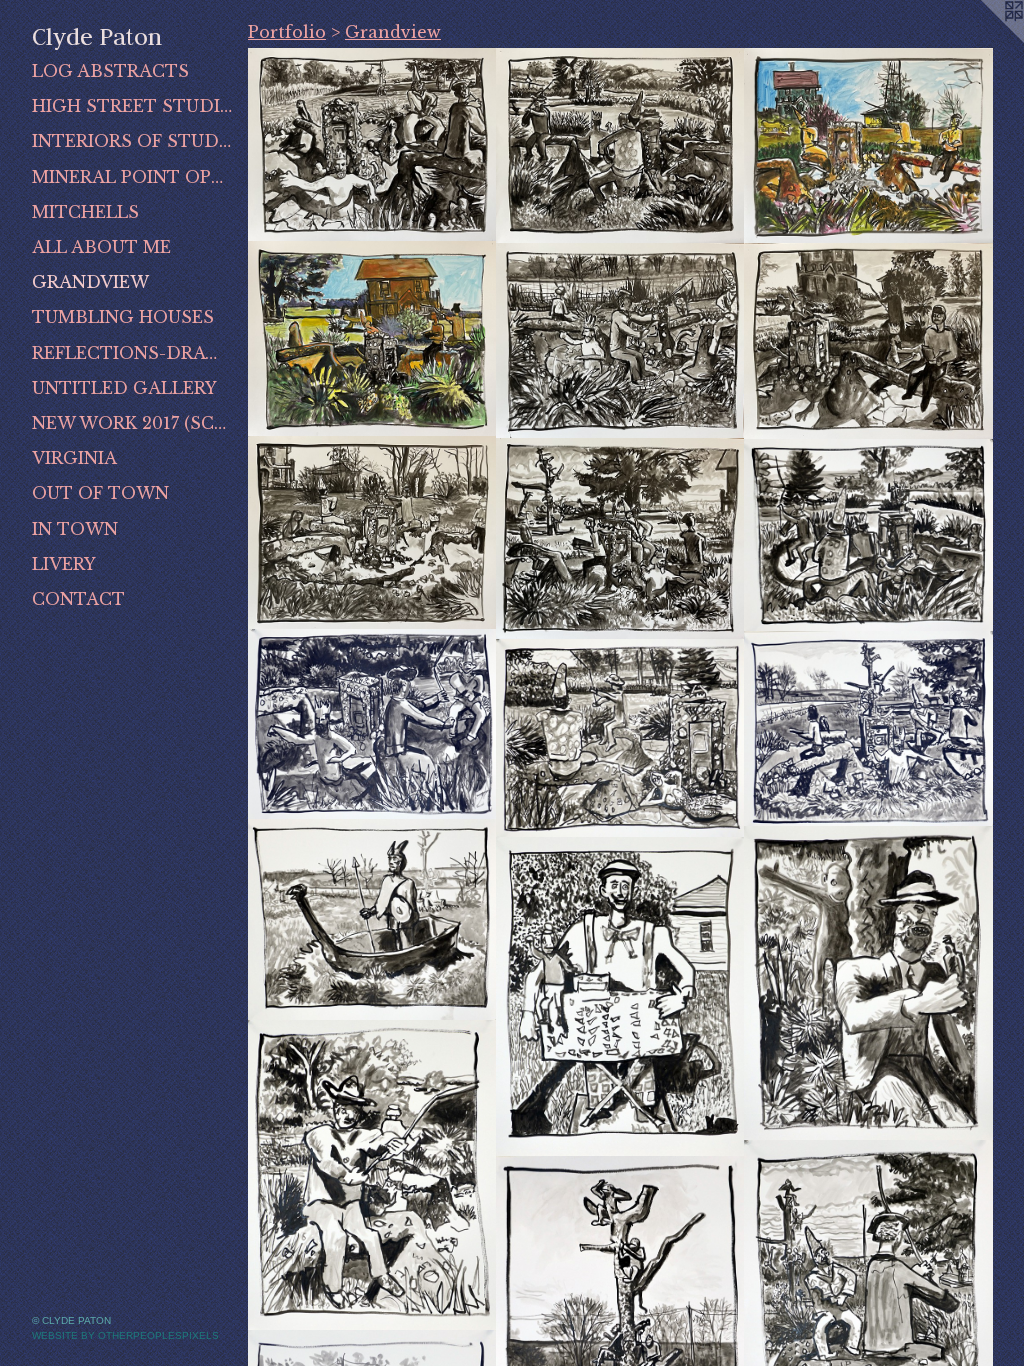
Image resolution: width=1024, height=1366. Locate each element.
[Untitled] (620, 146)
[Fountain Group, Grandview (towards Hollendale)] (868, 729)
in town (75, 529)
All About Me (101, 247)
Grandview (90, 282)
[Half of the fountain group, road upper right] (620, 739)
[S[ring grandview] (868, 146)
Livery (64, 564)
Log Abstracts (110, 71)
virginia (74, 458)
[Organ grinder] (620, 997)
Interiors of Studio (132, 141)
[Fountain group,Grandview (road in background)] (372, 724)
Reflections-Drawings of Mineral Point (132, 353)
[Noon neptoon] (372, 145)
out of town (100, 493)
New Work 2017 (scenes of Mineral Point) (132, 423)
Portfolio (287, 32)
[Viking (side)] (372, 920)
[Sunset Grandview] (868, 341)
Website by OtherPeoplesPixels (125, 1335)
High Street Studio (132, 106)
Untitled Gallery (124, 388)
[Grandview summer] (372, 339)
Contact (78, 599)
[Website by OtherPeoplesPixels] (984, 40)
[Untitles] (620, 539)
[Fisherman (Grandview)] (372, 1175)
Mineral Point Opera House (132, 177)
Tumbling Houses (123, 317)
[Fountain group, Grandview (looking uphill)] (868, 535)
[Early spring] (372, 533)
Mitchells (85, 212)
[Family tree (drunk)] (868, 984)
